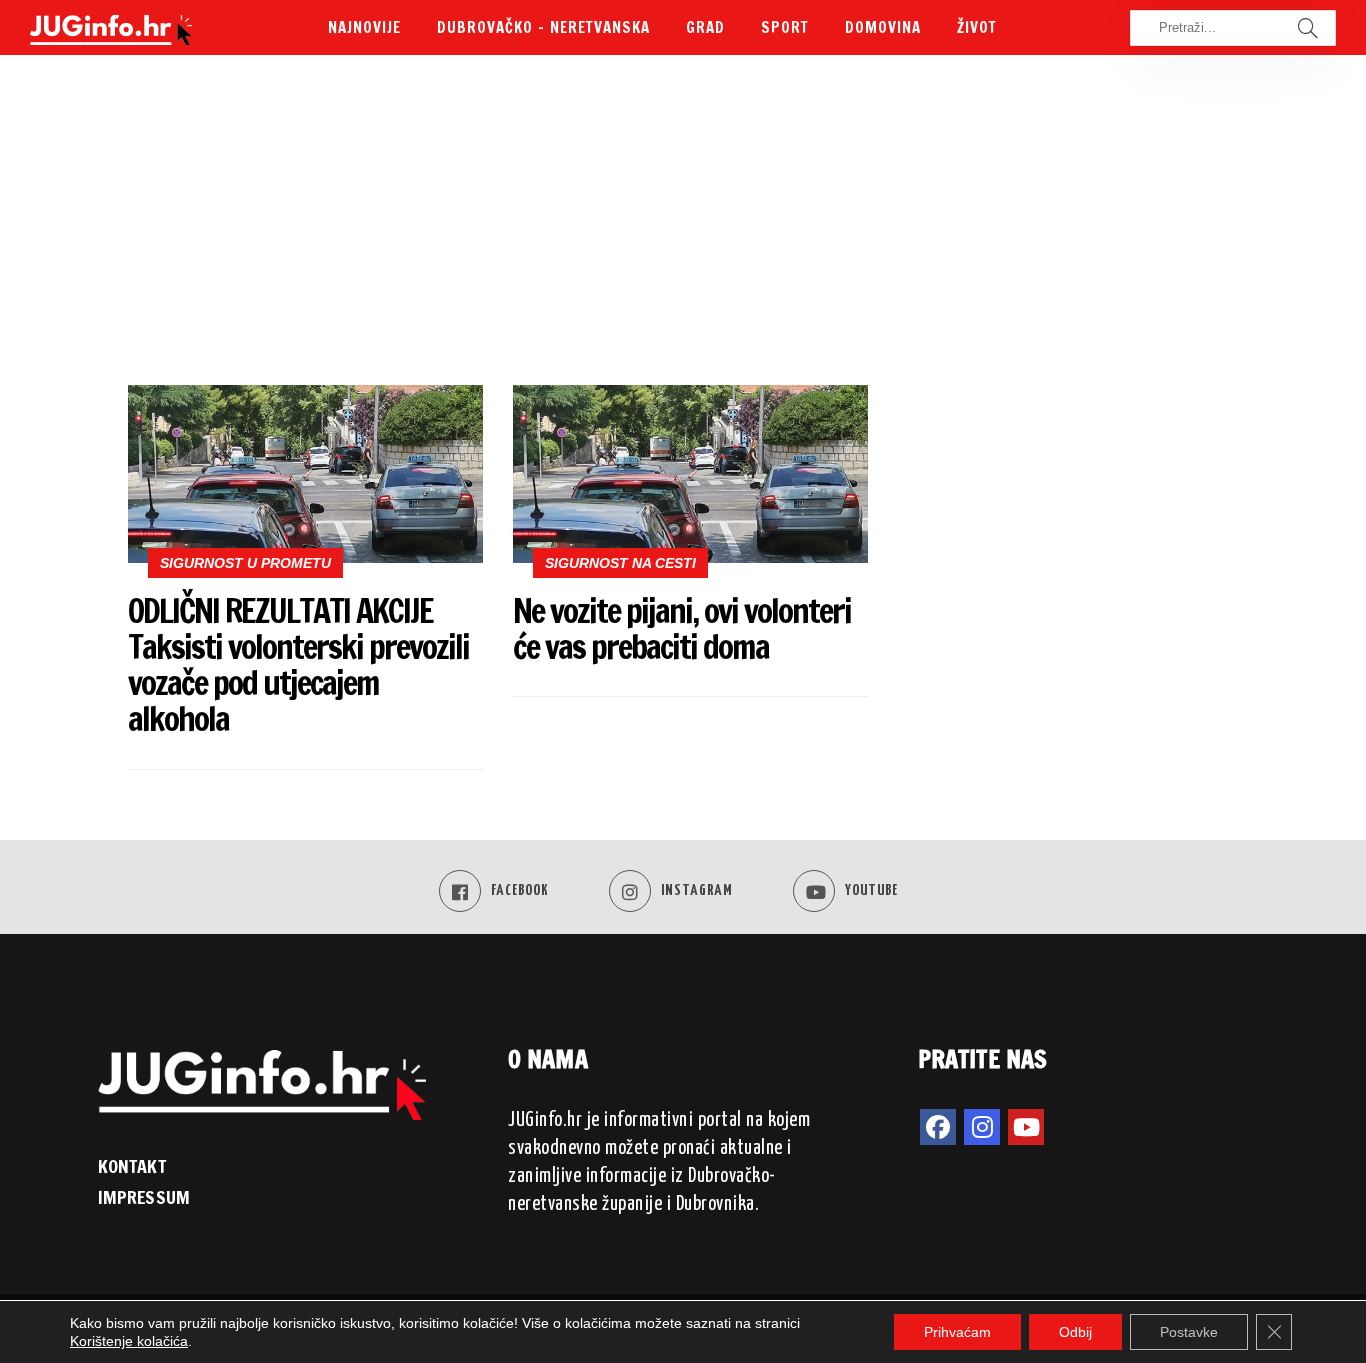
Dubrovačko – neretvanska (543, 27)
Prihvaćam (957, 1332)
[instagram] (982, 1127)
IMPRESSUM (144, 1197)
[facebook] (938, 1127)
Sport (785, 27)
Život (977, 27)
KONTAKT (132, 1166)
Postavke (1189, 1332)
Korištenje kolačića (129, 1341)
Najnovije (364, 27)
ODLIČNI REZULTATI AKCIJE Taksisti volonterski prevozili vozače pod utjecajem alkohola (298, 665)
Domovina (883, 27)
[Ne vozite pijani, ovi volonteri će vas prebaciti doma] (690, 474)
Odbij (1075, 1332)
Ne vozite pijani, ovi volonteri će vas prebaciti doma (682, 628)
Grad (705, 27)
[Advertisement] (683, 225)
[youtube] (1026, 1127)
